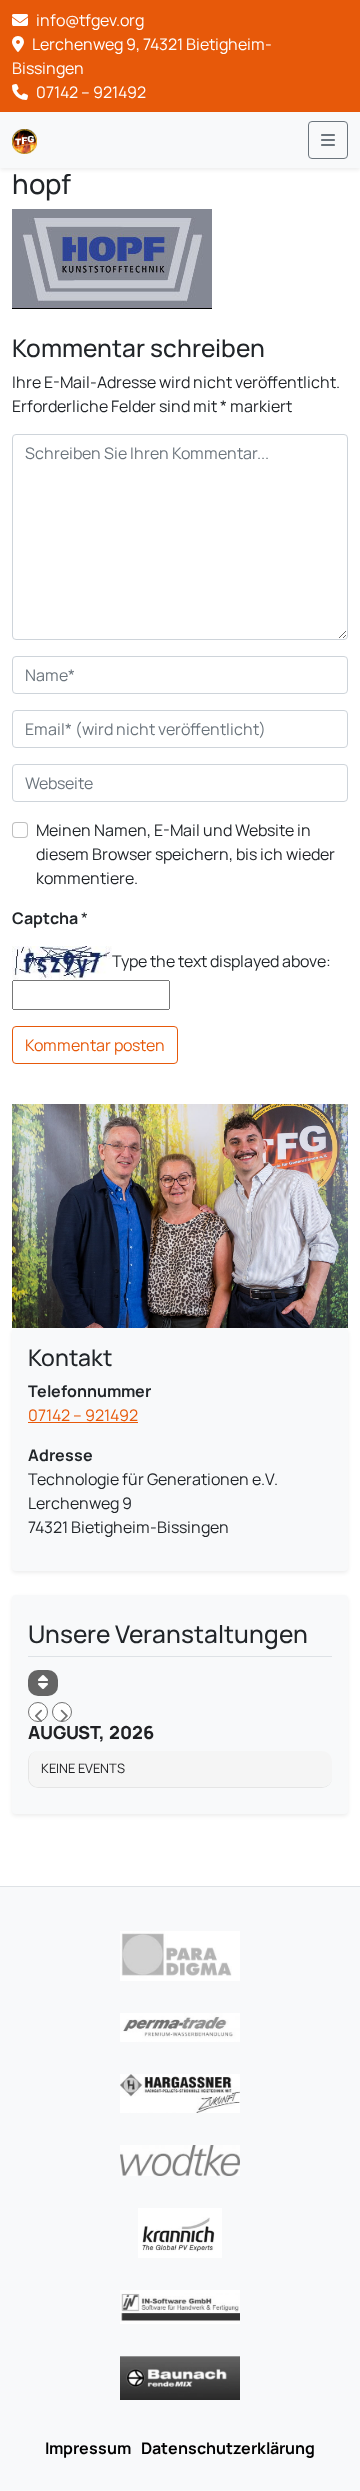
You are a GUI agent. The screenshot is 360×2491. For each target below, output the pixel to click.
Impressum (88, 2448)
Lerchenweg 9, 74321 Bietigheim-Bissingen (142, 56)
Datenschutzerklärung (228, 2448)
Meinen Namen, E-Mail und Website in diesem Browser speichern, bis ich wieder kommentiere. (185, 854)
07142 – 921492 (89, 92)
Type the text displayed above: (221, 961)
